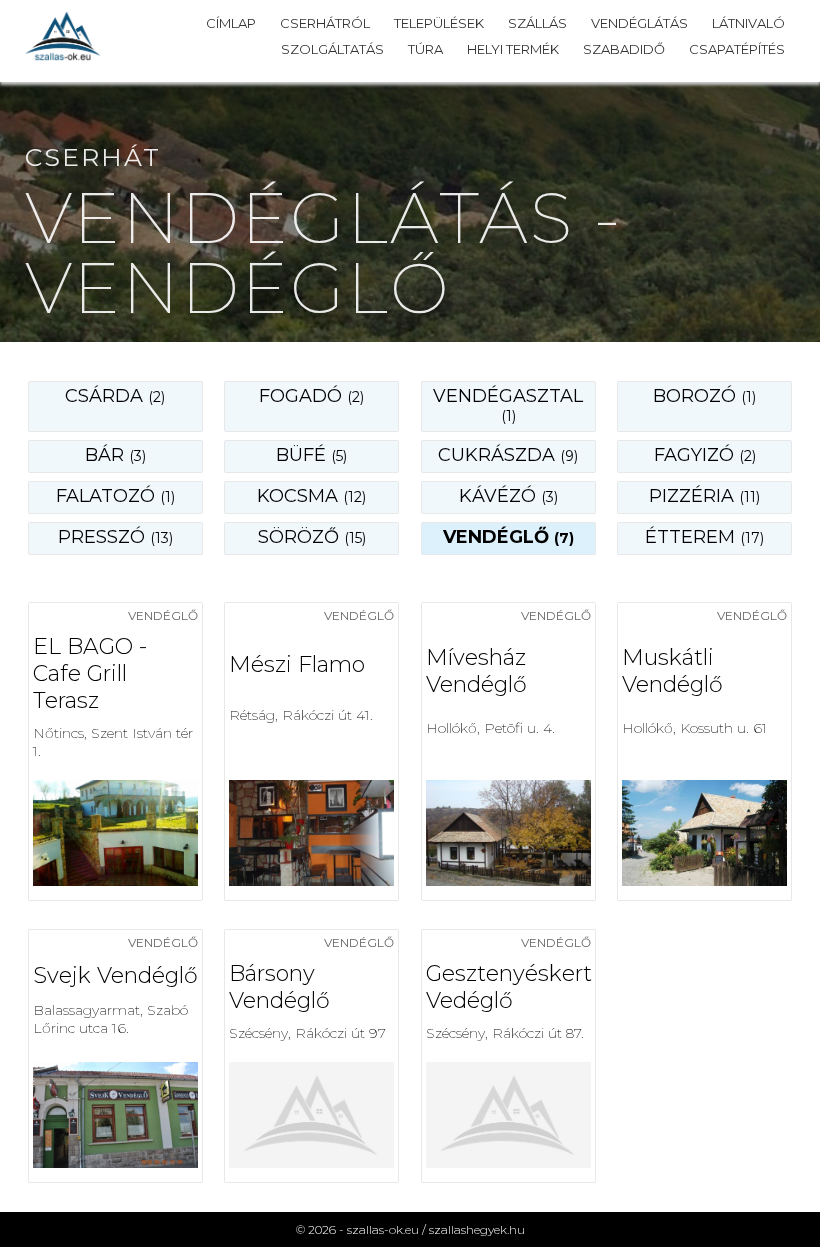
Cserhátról (325, 23)
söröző (312, 537)
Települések (439, 23)
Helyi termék (513, 49)
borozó (704, 396)
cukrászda (508, 455)
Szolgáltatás (332, 49)
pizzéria (704, 496)
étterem (704, 537)
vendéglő (508, 537)
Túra (425, 49)
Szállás (537, 23)
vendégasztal (508, 405)
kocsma (311, 496)
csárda (115, 396)
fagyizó (705, 455)
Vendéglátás (639, 23)
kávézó (508, 496)
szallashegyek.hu (477, 1229)
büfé (311, 455)
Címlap (231, 23)
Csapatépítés (737, 49)
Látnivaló (748, 23)
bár (115, 455)
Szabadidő (624, 49)
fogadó (311, 396)
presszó (115, 537)
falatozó (115, 496)
